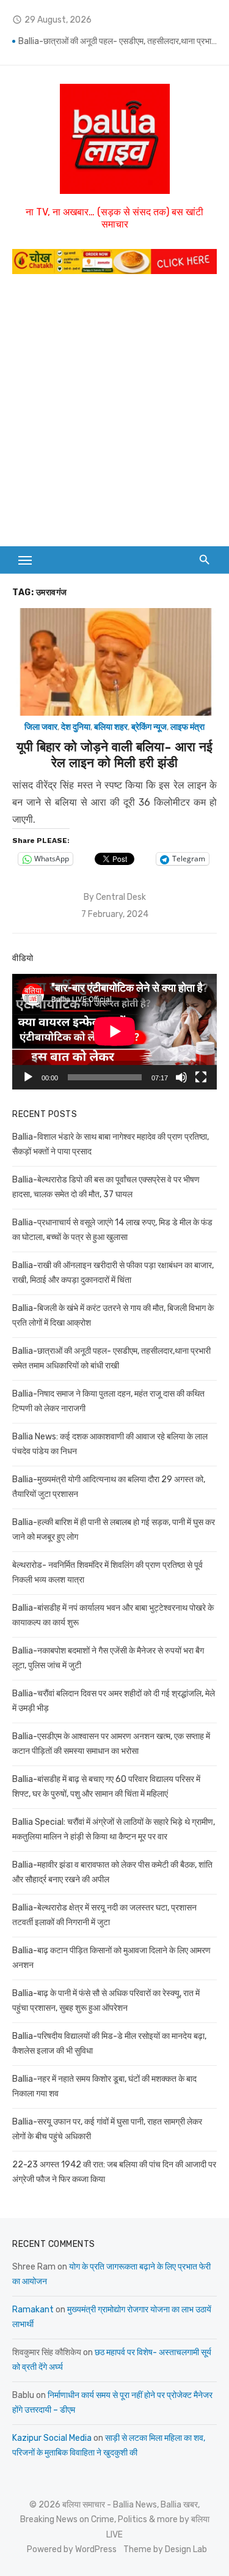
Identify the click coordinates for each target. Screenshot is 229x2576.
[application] (114, 1031)
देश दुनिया (76, 727)
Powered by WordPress (72, 2549)
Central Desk (121, 897)
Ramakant (33, 2310)
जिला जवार (41, 727)
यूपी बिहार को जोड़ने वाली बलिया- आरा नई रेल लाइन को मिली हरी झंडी (114, 755)
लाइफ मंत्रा (187, 727)
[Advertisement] (114, 407)
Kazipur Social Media (52, 2438)
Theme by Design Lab (165, 2549)
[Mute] (181, 1077)
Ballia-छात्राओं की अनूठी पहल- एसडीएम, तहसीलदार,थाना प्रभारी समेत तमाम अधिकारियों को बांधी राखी (118, 43)
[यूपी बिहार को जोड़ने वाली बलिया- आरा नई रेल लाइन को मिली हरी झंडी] (114, 662)
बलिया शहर (111, 727)
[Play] (28, 1077)
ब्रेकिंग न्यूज (149, 727)
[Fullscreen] (201, 1077)
